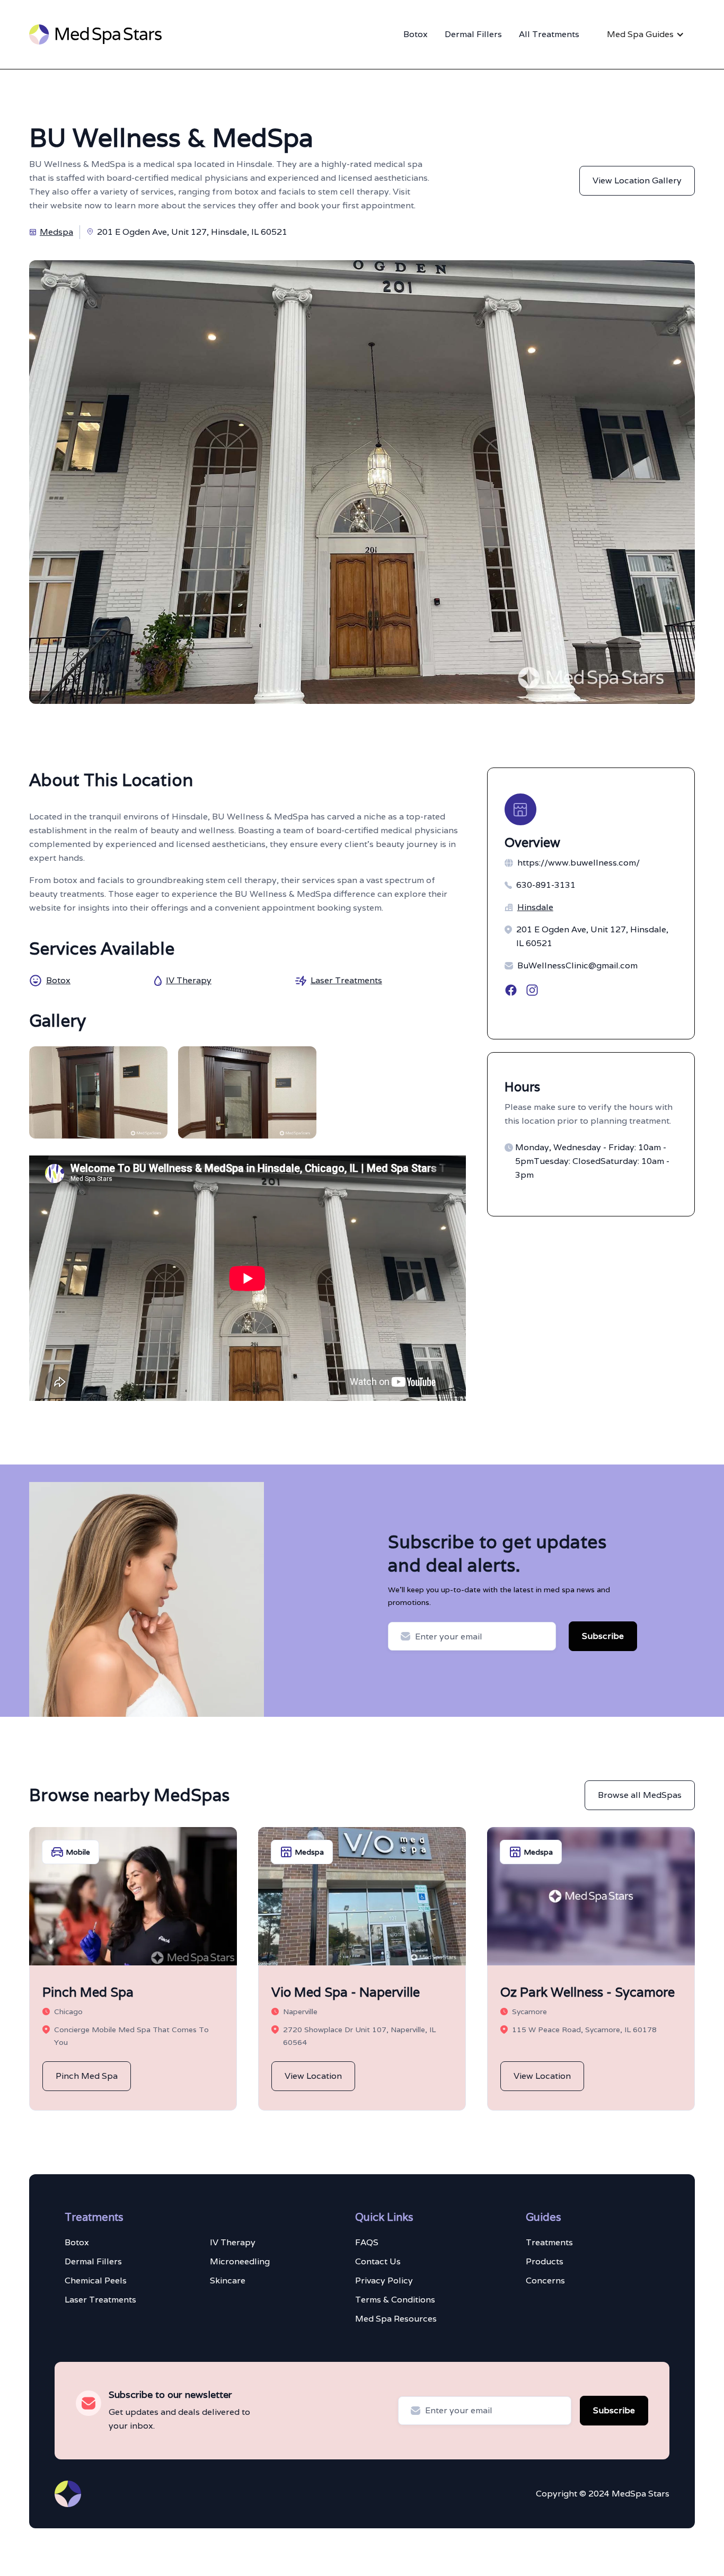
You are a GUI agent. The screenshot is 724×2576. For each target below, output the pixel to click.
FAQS (367, 2242)
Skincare (228, 2281)
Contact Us (378, 2261)
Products (545, 2261)
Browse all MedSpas (640, 1795)
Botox (416, 34)
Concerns (545, 2281)
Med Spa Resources (396, 2319)
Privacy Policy (384, 2281)
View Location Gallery (637, 180)
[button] (646, 34)
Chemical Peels (96, 2281)
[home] (95, 34)
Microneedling (240, 2261)
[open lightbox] (98, 1092)
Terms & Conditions (395, 2300)
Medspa (56, 232)
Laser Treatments (100, 2300)
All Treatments (549, 34)
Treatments (549, 2242)
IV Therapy (233, 2242)
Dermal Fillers (473, 34)
